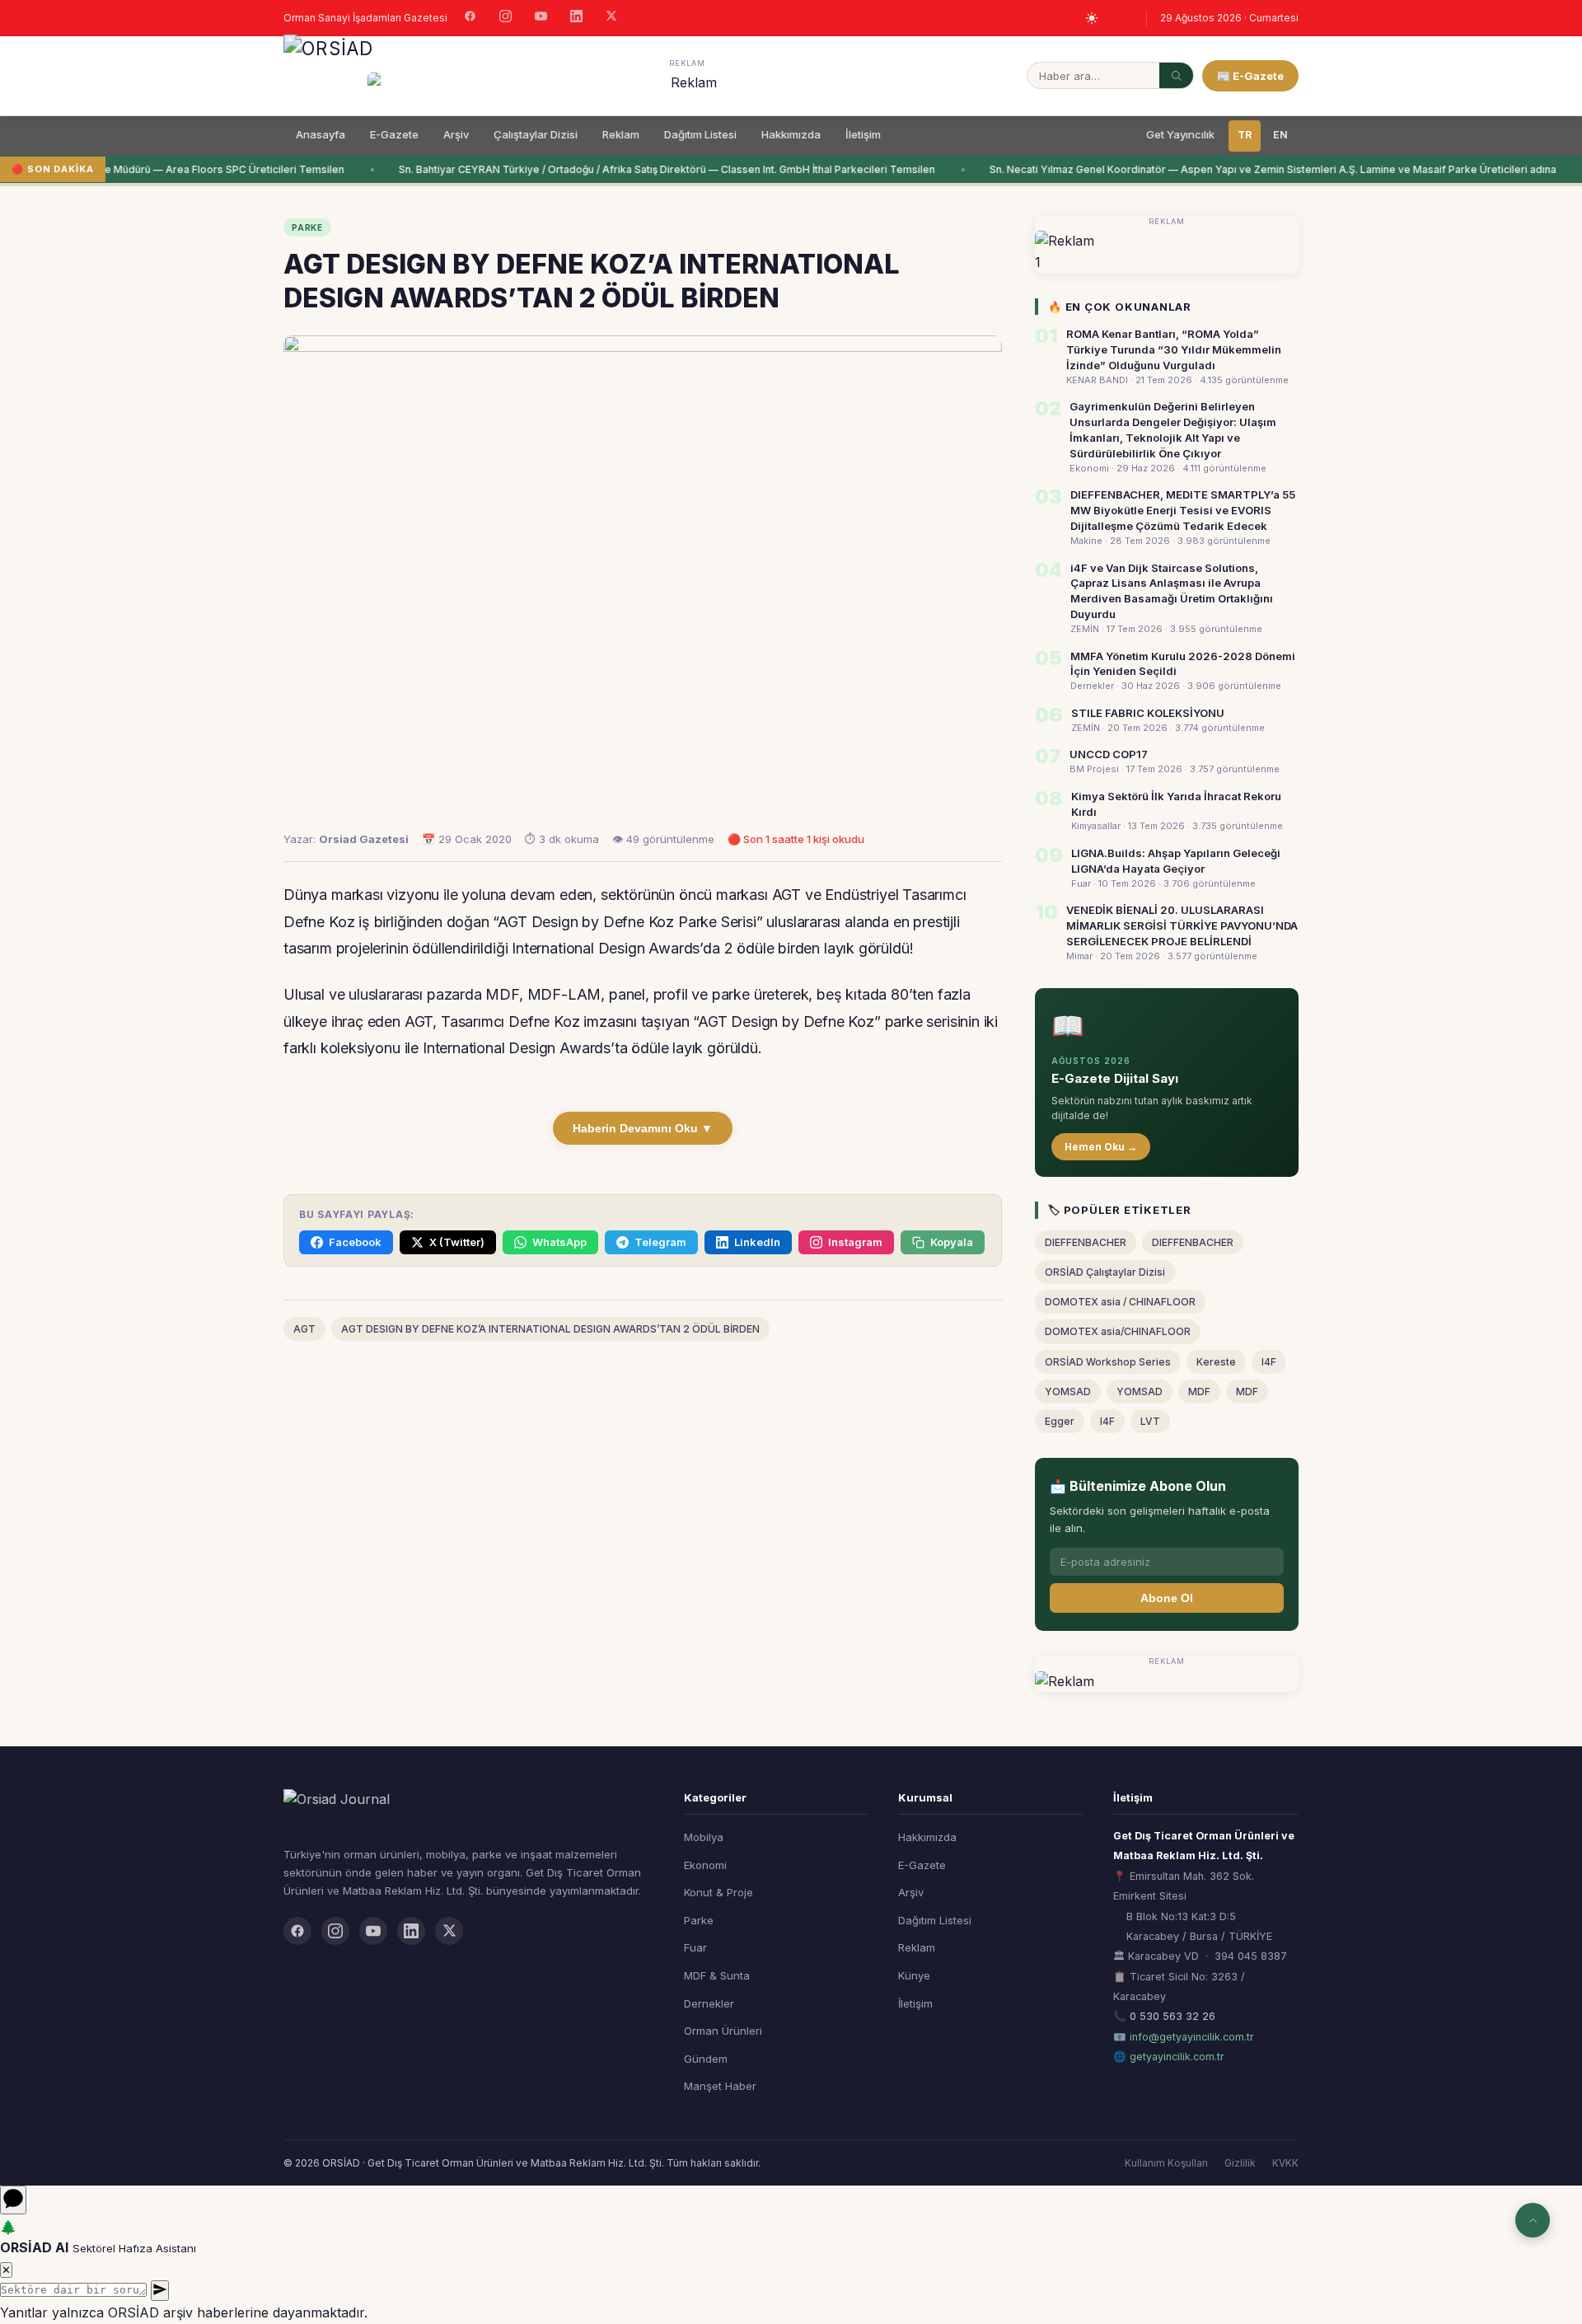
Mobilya (704, 1837)
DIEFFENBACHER (1086, 1242)
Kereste (1216, 1362)
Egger (1060, 1421)
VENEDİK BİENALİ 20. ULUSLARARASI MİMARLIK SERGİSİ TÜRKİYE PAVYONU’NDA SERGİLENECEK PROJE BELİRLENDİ (1182, 925)
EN (1280, 135)
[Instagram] (505, 18)
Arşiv (456, 134)
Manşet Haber (720, 2086)
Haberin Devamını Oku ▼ (643, 1128)
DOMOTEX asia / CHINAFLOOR (1120, 1302)
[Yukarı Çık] (1533, 2220)
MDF (1199, 1392)
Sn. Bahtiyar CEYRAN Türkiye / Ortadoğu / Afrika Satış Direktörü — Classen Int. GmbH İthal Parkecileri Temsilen (654, 169)
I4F (1269, 1362)
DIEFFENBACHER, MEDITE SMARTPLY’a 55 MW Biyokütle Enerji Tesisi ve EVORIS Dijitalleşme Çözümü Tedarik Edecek (1183, 510)
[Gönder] (160, 2291)
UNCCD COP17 (1109, 754)
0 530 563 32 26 (1172, 2016)
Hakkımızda (791, 134)
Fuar (695, 1947)
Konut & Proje (718, 1892)
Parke (699, 1920)
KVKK (1285, 2163)
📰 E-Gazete (1250, 76)
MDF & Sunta (717, 1975)
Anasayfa (321, 134)
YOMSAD (1068, 1392)
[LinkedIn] (576, 18)
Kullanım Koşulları (1166, 2163)
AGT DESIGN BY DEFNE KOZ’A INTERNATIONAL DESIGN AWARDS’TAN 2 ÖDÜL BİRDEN (550, 1329)
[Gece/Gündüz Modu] (1092, 18)
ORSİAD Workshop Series (1108, 1362)
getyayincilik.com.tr (1177, 2057)
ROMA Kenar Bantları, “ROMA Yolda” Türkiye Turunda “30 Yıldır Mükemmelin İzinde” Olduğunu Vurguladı (1174, 349)
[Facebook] (470, 18)
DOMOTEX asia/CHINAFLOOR (1118, 1331)
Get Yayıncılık (1180, 134)
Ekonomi (705, 1865)
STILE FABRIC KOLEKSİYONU (1148, 713)
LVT (1150, 1421)
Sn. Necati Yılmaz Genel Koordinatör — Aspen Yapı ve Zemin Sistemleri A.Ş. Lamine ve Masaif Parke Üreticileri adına (1260, 169)
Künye (914, 1975)
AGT (304, 1329)
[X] (611, 18)
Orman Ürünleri (723, 2031)
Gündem (706, 2059)
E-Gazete (394, 134)
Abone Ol (1167, 1598)
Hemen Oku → (1101, 1147)
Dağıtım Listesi (700, 134)
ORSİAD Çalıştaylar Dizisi (1105, 1272)
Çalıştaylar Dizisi (536, 134)
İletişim (863, 134)
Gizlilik (1240, 2163)
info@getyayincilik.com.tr (1192, 2037)
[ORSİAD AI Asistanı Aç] (13, 2200)
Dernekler (709, 2003)
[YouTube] (541, 18)
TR (1245, 135)
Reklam (621, 134)
